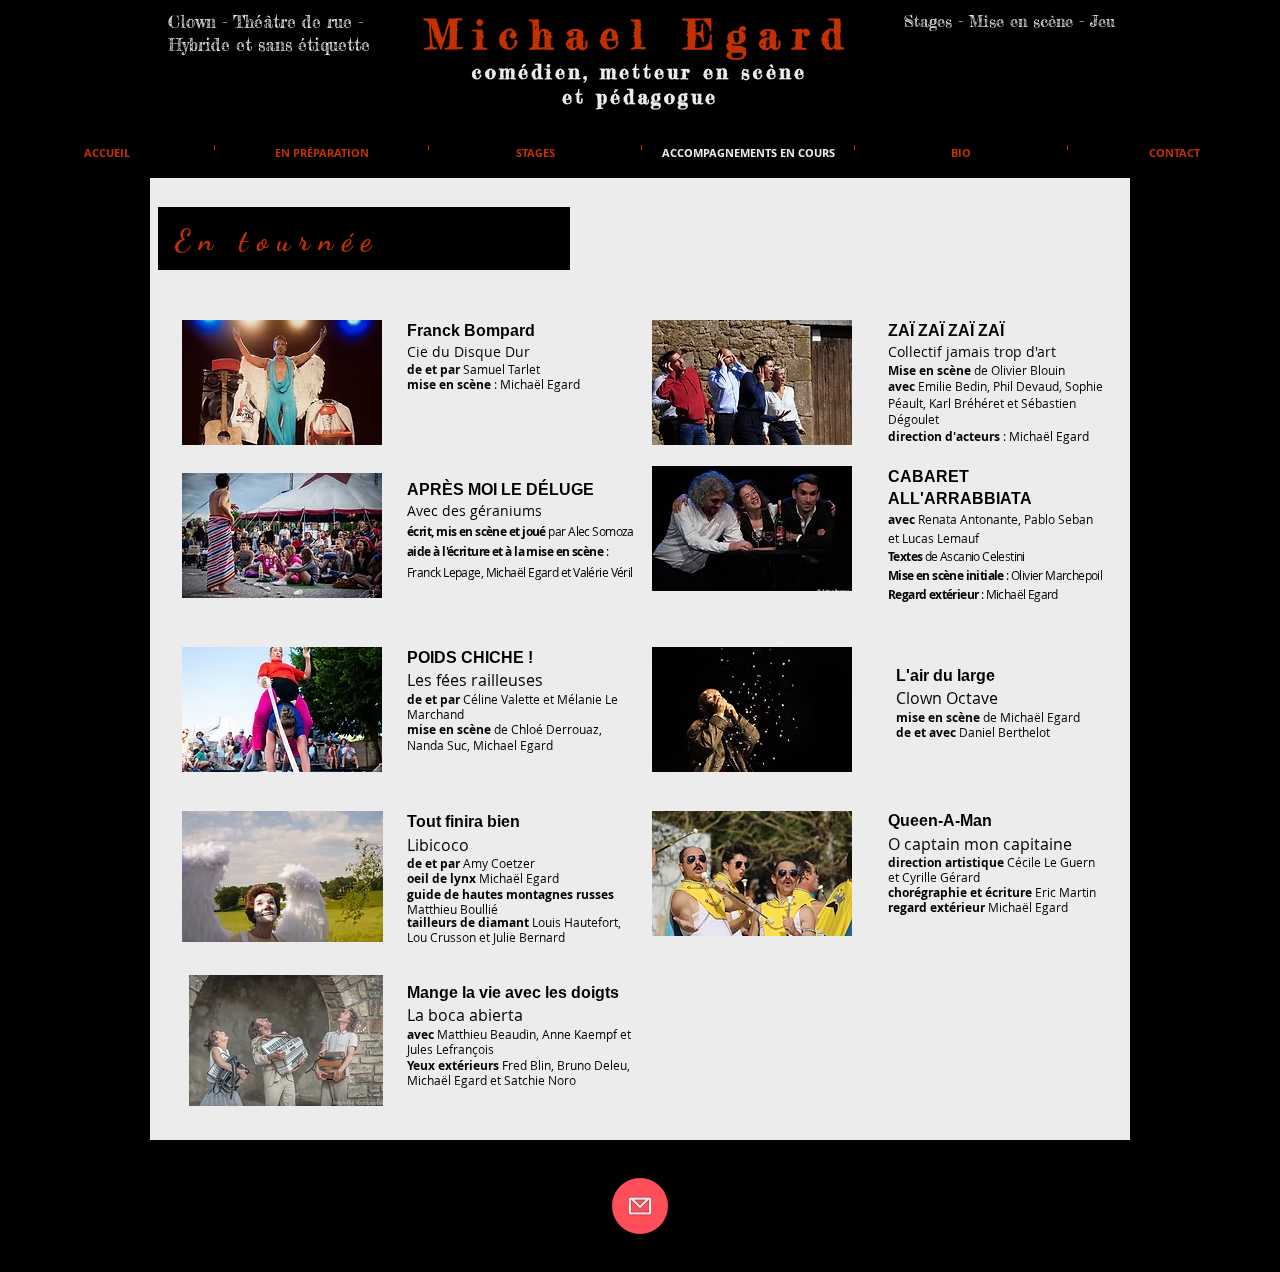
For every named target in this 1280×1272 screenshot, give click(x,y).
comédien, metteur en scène (639, 71)
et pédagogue (640, 96)
